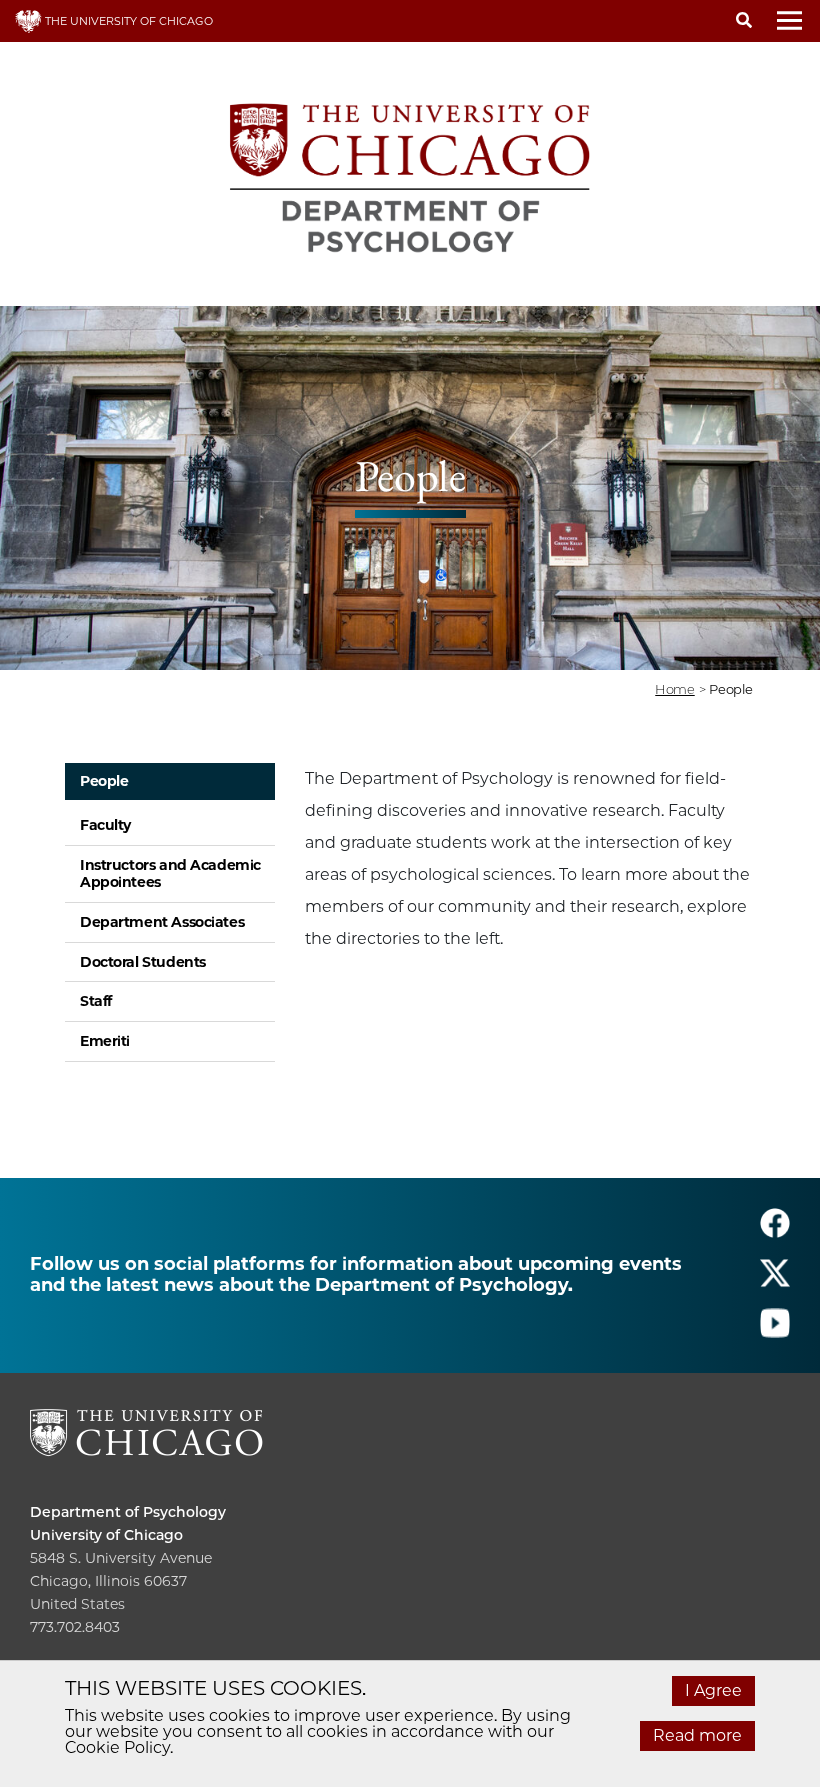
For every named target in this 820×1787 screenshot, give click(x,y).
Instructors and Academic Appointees (170, 873)
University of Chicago (106, 1535)
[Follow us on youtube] (775, 1332)
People (104, 781)
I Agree (713, 1690)
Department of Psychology (128, 1512)
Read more (697, 1735)
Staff (96, 1001)
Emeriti (105, 1041)
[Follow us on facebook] (775, 1232)
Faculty (105, 825)
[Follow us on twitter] (775, 1282)
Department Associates (162, 922)
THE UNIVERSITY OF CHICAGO (127, 21)
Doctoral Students (143, 962)
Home (674, 689)
